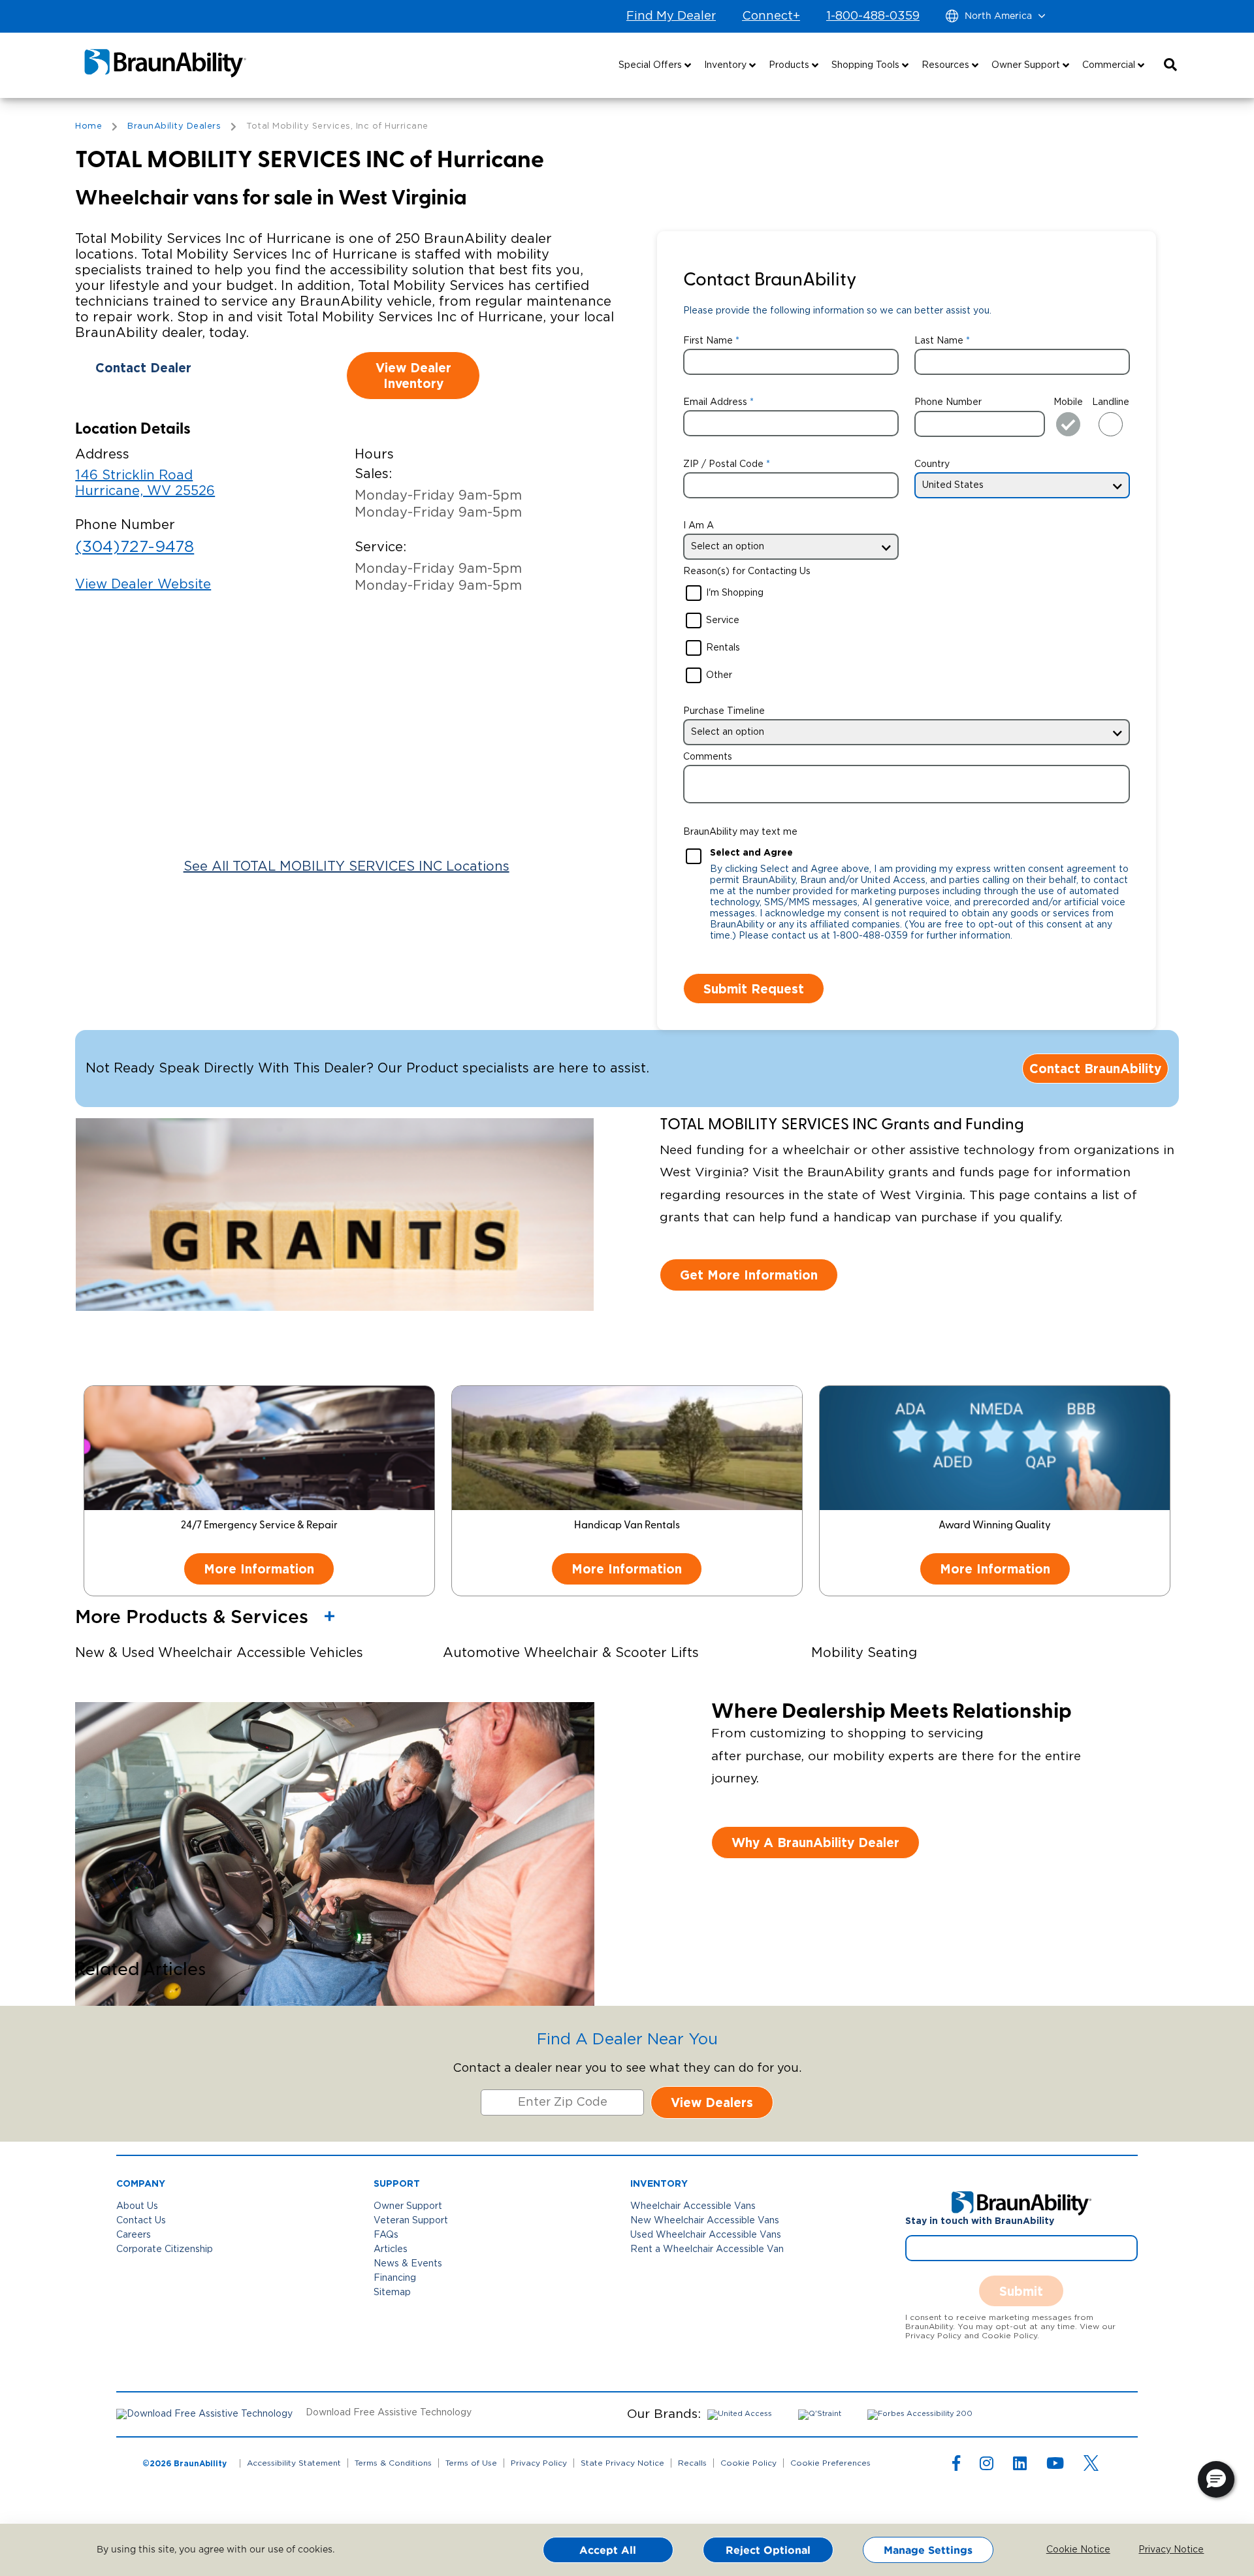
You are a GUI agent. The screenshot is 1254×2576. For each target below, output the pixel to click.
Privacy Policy (539, 2463)
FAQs (386, 2235)
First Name (708, 341)
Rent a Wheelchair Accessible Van (707, 2249)
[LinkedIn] (1020, 2466)
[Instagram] (987, 2466)
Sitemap (392, 2293)
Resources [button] (947, 65)
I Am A (699, 526)
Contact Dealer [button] (143, 367)
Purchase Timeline (724, 711)
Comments (708, 757)
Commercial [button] (1110, 65)
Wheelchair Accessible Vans (693, 2206)
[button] (1170, 65)
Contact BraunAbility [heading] (770, 281)
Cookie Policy (748, 2463)
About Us (137, 2206)
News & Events (408, 2264)
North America (998, 16)
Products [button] (790, 65)
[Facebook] (956, 2466)
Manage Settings (928, 2550)
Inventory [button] (727, 65)
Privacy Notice (1161, 2550)
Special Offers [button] (651, 65)
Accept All (608, 2550)
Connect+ (771, 16)
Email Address (715, 402)
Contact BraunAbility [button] (1095, 1068)
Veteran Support (411, 2221)
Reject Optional (768, 2550)
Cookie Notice (1069, 2550)
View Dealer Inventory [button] (413, 375)
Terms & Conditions (393, 2463)
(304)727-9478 (135, 547)
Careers (134, 2235)
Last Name (939, 341)
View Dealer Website (143, 585)
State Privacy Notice (622, 2463)
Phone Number (948, 402)
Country (932, 464)
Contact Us (141, 2221)
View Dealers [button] (712, 2102)
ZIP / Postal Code (723, 464)
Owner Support (408, 2206)
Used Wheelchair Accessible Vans (706, 2235)
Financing (395, 2278)
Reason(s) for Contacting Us (747, 572)
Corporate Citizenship (165, 2249)
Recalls (692, 2463)
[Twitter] (1091, 2463)
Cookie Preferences (830, 2463)
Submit (1021, 2291)
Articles (391, 2249)
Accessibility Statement (294, 2463)
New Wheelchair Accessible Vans (705, 2221)
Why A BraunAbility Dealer (815, 1842)
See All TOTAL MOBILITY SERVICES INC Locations (346, 867)
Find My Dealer (671, 16)
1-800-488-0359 (873, 16)
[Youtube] (1055, 2466)
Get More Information (749, 1275)
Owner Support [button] (1027, 65)
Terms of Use (471, 2463)
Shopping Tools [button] (867, 65)
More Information (259, 1569)
